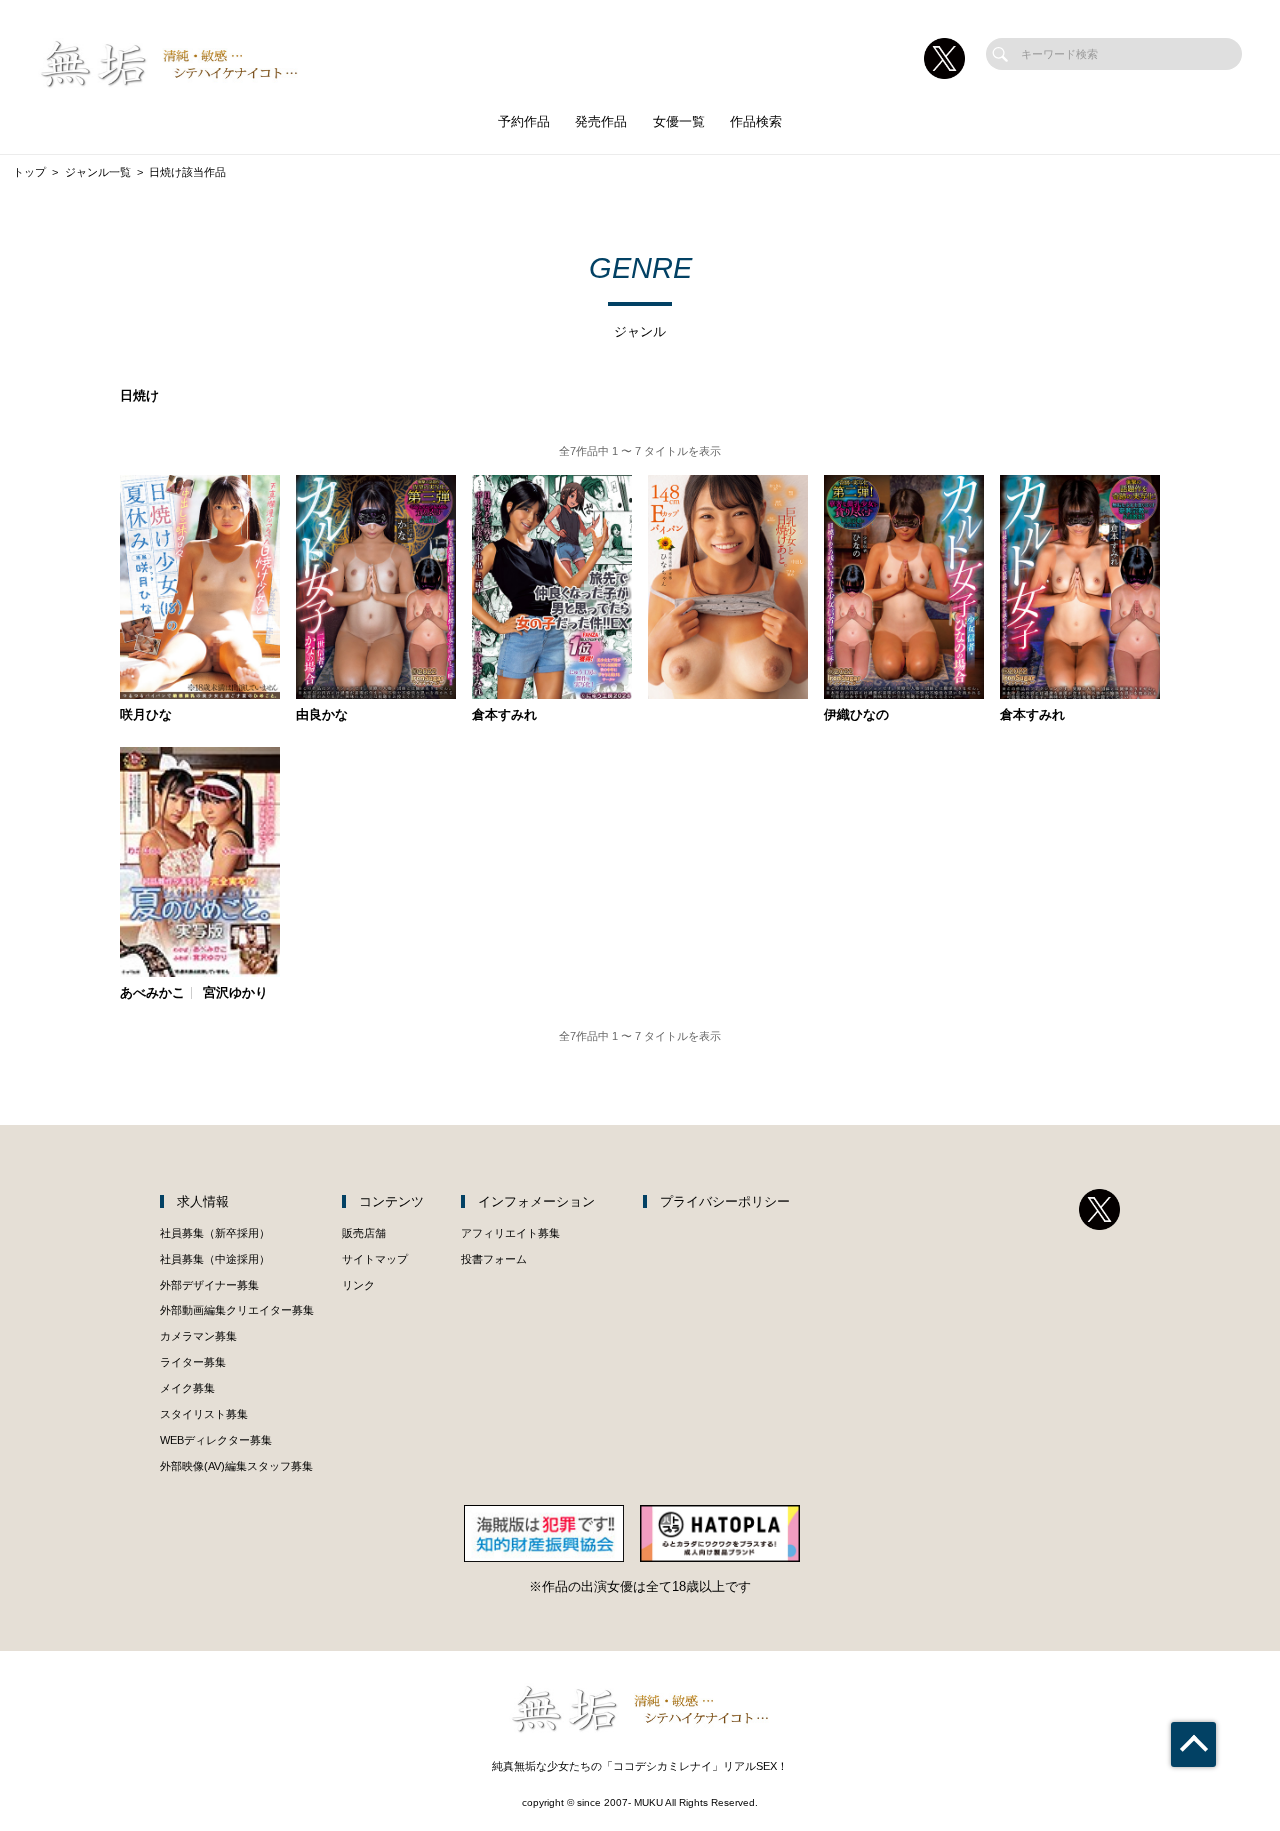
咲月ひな (146, 715)
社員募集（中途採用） (215, 1259)
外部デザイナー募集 (209, 1285)
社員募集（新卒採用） (215, 1233)
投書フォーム (494, 1259)
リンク (358, 1285)
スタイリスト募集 (204, 1414)
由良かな (322, 715)
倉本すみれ (504, 715)
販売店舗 (364, 1233)
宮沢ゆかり (235, 993)
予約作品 (524, 121)
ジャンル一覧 (98, 172)
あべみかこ (152, 993)
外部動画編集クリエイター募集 (237, 1310)
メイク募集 (187, 1388)
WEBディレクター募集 (216, 1440)
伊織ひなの (856, 715)
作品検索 (756, 121)
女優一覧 (679, 121)
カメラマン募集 (198, 1336)
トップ (29, 172)
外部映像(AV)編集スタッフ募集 (236, 1466)
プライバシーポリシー (725, 1201)
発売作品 (601, 121)
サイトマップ (375, 1259)
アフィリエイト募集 (510, 1233)
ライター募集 (193, 1362)
